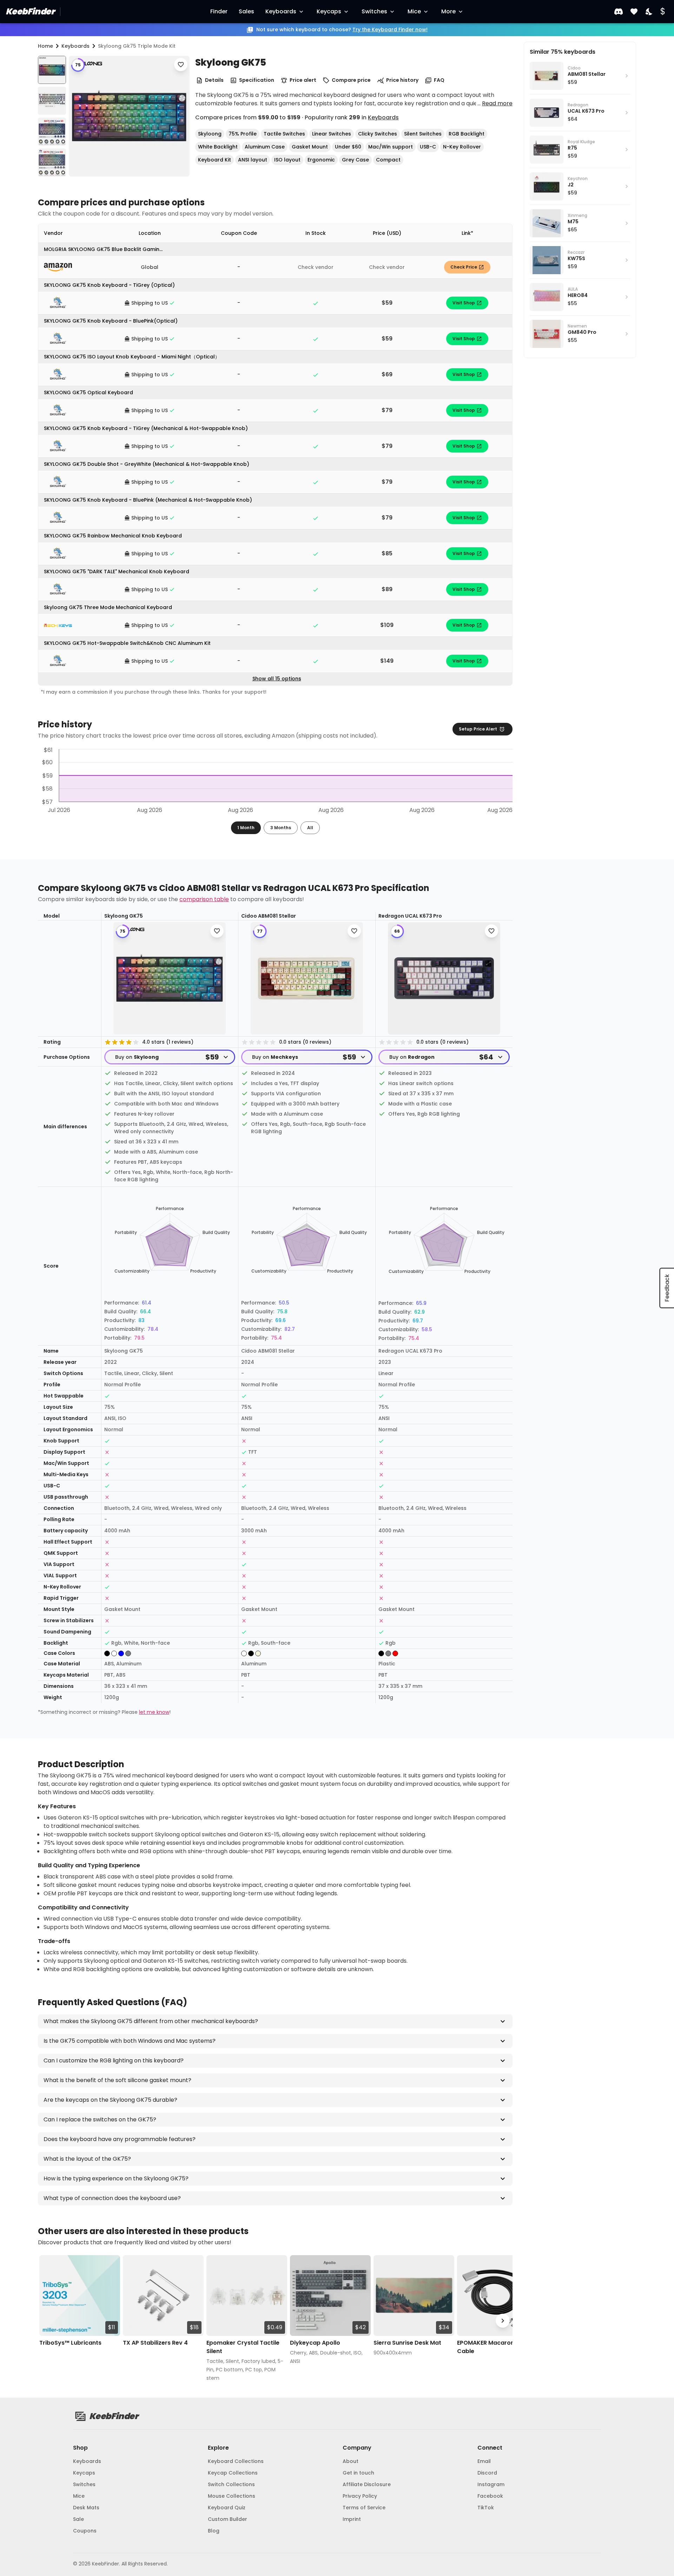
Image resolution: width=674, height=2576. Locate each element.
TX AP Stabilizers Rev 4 (155, 2343)
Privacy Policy (360, 2496)
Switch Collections (231, 2484)
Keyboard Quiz (227, 2508)
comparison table (204, 899)
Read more (497, 103)
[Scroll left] (48, 2321)
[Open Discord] (619, 12)
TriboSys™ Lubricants (70, 2343)
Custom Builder (227, 2519)
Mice (414, 11)
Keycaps (329, 11)
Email (484, 2461)
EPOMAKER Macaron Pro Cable (491, 2347)
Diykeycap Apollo (315, 2343)
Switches (374, 11)
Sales (246, 11)
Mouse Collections (232, 2496)
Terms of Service (364, 2508)
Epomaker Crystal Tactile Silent (243, 2347)
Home (45, 46)
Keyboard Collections (236, 2461)
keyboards (75, 46)
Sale (78, 2519)
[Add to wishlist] (181, 65)
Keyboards (281, 11)
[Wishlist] (634, 12)
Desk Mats (86, 2508)
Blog (214, 2531)
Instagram (491, 2484)
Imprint (352, 2519)
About (351, 2461)
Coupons (85, 2531)
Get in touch (358, 2473)
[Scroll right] (503, 2321)
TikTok (486, 2508)
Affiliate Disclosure (367, 2484)
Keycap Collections (233, 2473)
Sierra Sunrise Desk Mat (407, 2343)
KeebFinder (30, 11)
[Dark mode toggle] (649, 12)
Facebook (490, 2496)
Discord (487, 2473)
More (448, 11)
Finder (219, 11)
